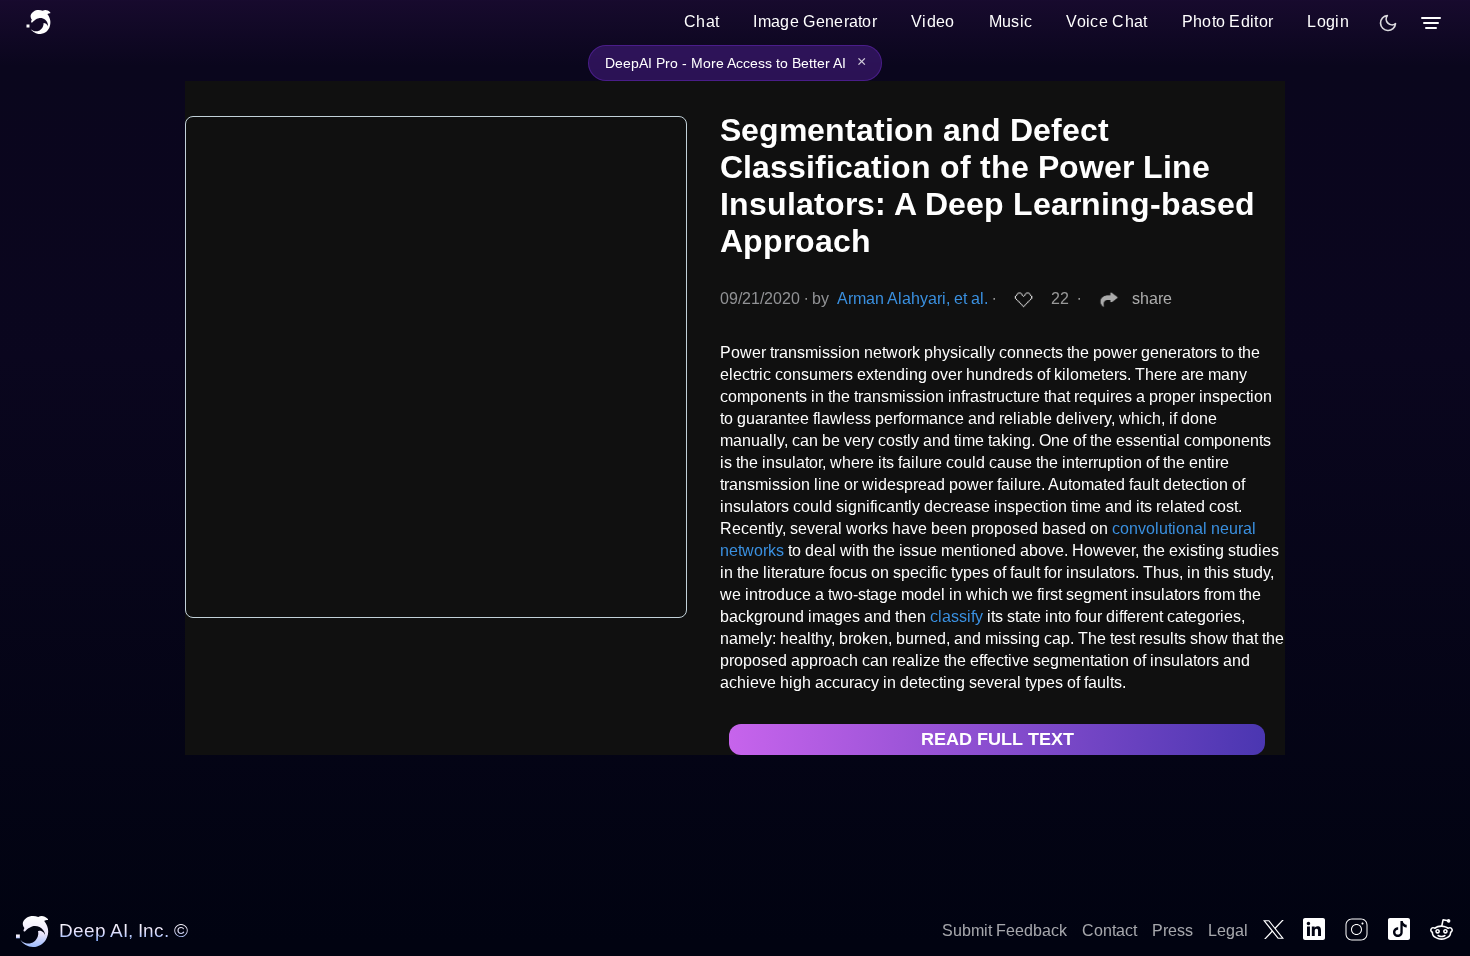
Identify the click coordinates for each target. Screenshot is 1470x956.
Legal (1228, 930)
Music (1011, 21)
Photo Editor (1228, 21)
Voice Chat (1106, 21)
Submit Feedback (1004, 930)
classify (956, 616)
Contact (1109, 930)
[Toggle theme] (1388, 23)
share (1152, 298)
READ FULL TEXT (997, 739)
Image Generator (815, 21)
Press (1172, 930)
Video (933, 21)
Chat (701, 21)
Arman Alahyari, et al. (912, 298)
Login (1328, 21)
